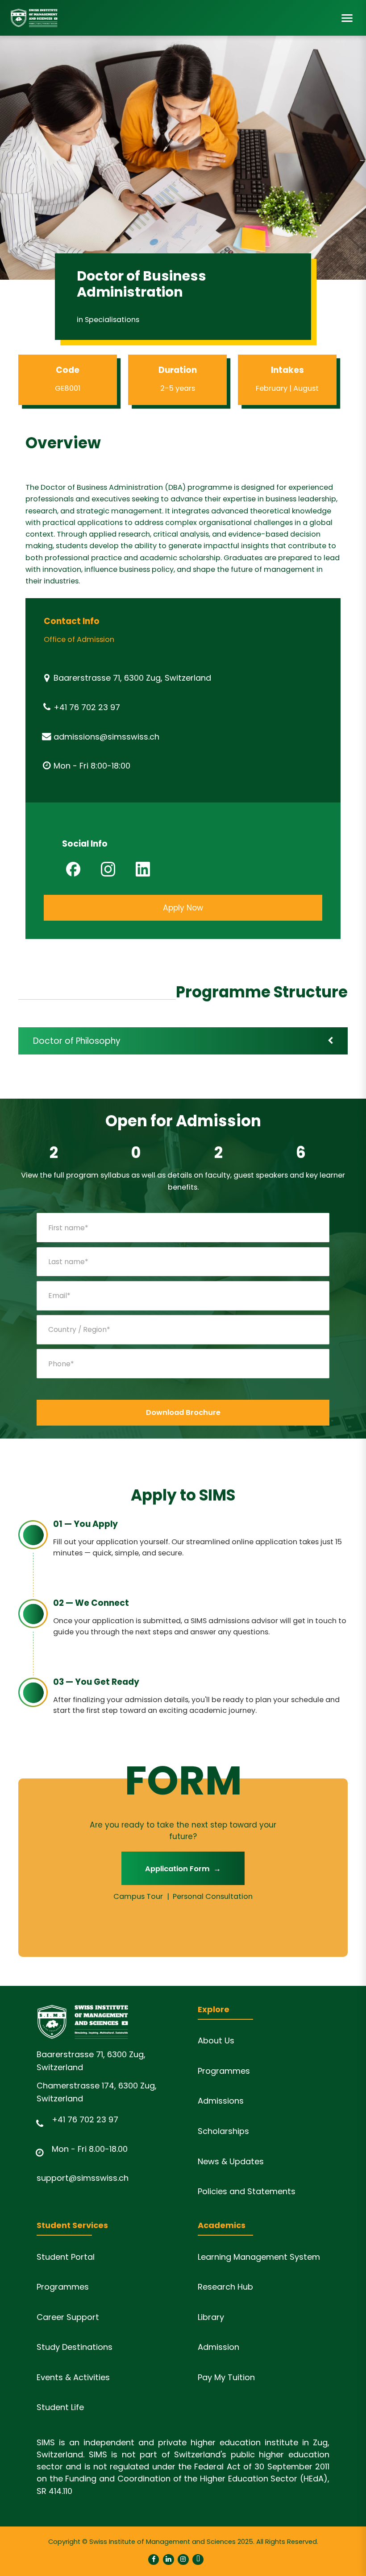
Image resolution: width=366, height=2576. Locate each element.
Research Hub (225, 2287)
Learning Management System (259, 2257)
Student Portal (66, 2257)
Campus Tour (138, 1896)
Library (211, 2317)
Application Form (183, 1869)
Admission (218, 2347)
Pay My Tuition (226, 2377)
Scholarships (223, 2131)
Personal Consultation (213, 1896)
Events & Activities (73, 2377)
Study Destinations (75, 2347)
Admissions (221, 2101)
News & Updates (231, 2161)
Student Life (60, 2407)
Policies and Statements (247, 2191)
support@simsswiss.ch (83, 2178)
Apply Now (183, 908)
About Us (216, 2041)
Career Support (68, 2317)
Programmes (224, 2071)
